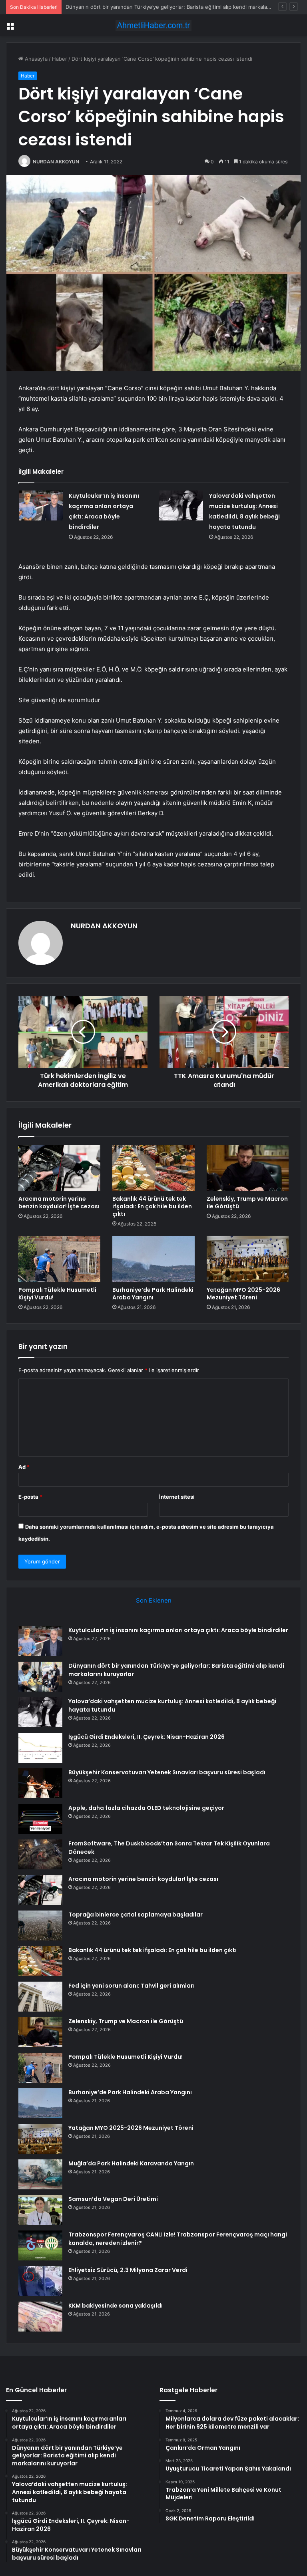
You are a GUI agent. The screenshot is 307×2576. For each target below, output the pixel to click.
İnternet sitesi (177, 1497)
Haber (60, 59)
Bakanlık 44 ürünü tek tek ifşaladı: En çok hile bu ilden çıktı (152, 1206)
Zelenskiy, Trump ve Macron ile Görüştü (247, 1203)
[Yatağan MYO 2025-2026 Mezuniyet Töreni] (248, 1259)
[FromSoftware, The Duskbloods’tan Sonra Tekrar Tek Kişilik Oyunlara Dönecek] (40, 1854)
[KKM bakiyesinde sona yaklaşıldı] (40, 2317)
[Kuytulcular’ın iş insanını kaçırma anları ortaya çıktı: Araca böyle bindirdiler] (41, 505)
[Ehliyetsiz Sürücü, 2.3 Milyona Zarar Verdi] (40, 2281)
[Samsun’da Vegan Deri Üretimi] (40, 2210)
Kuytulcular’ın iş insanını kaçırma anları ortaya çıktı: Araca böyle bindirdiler (178, 1630)
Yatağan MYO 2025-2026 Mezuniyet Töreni (243, 1294)
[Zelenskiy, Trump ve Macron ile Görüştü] (248, 1168)
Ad (24, 1467)
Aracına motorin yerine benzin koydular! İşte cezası (59, 1203)
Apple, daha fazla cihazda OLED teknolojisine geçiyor (146, 1808)
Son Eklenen (154, 1600)
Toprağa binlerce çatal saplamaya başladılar (136, 1915)
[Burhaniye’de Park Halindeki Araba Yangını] (153, 1259)
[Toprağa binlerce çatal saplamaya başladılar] (40, 1926)
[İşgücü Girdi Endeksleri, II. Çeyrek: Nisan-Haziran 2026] (40, 1748)
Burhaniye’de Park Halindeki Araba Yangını (153, 1294)
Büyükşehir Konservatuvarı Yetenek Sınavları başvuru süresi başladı (167, 1772)
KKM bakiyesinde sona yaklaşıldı (116, 2306)
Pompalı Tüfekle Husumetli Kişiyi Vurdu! (57, 1294)
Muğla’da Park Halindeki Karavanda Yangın (131, 2163)
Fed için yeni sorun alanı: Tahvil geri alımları (132, 1986)
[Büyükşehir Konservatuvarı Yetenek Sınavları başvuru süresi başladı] (40, 1783)
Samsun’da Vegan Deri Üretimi (113, 2199)
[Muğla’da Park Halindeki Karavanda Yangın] (40, 2174)
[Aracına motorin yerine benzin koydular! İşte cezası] (59, 1168)
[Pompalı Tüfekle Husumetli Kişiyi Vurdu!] (59, 1259)
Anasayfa (35, 59)
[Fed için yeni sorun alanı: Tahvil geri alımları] (40, 1997)
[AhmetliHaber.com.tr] (153, 25)
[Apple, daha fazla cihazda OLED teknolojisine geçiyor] (40, 1819)
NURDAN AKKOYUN (56, 162)
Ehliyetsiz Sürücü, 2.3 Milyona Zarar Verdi (128, 2270)
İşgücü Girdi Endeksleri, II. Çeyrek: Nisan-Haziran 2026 (147, 1737)
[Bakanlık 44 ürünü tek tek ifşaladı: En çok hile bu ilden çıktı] (153, 1168)
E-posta (30, 1497)
